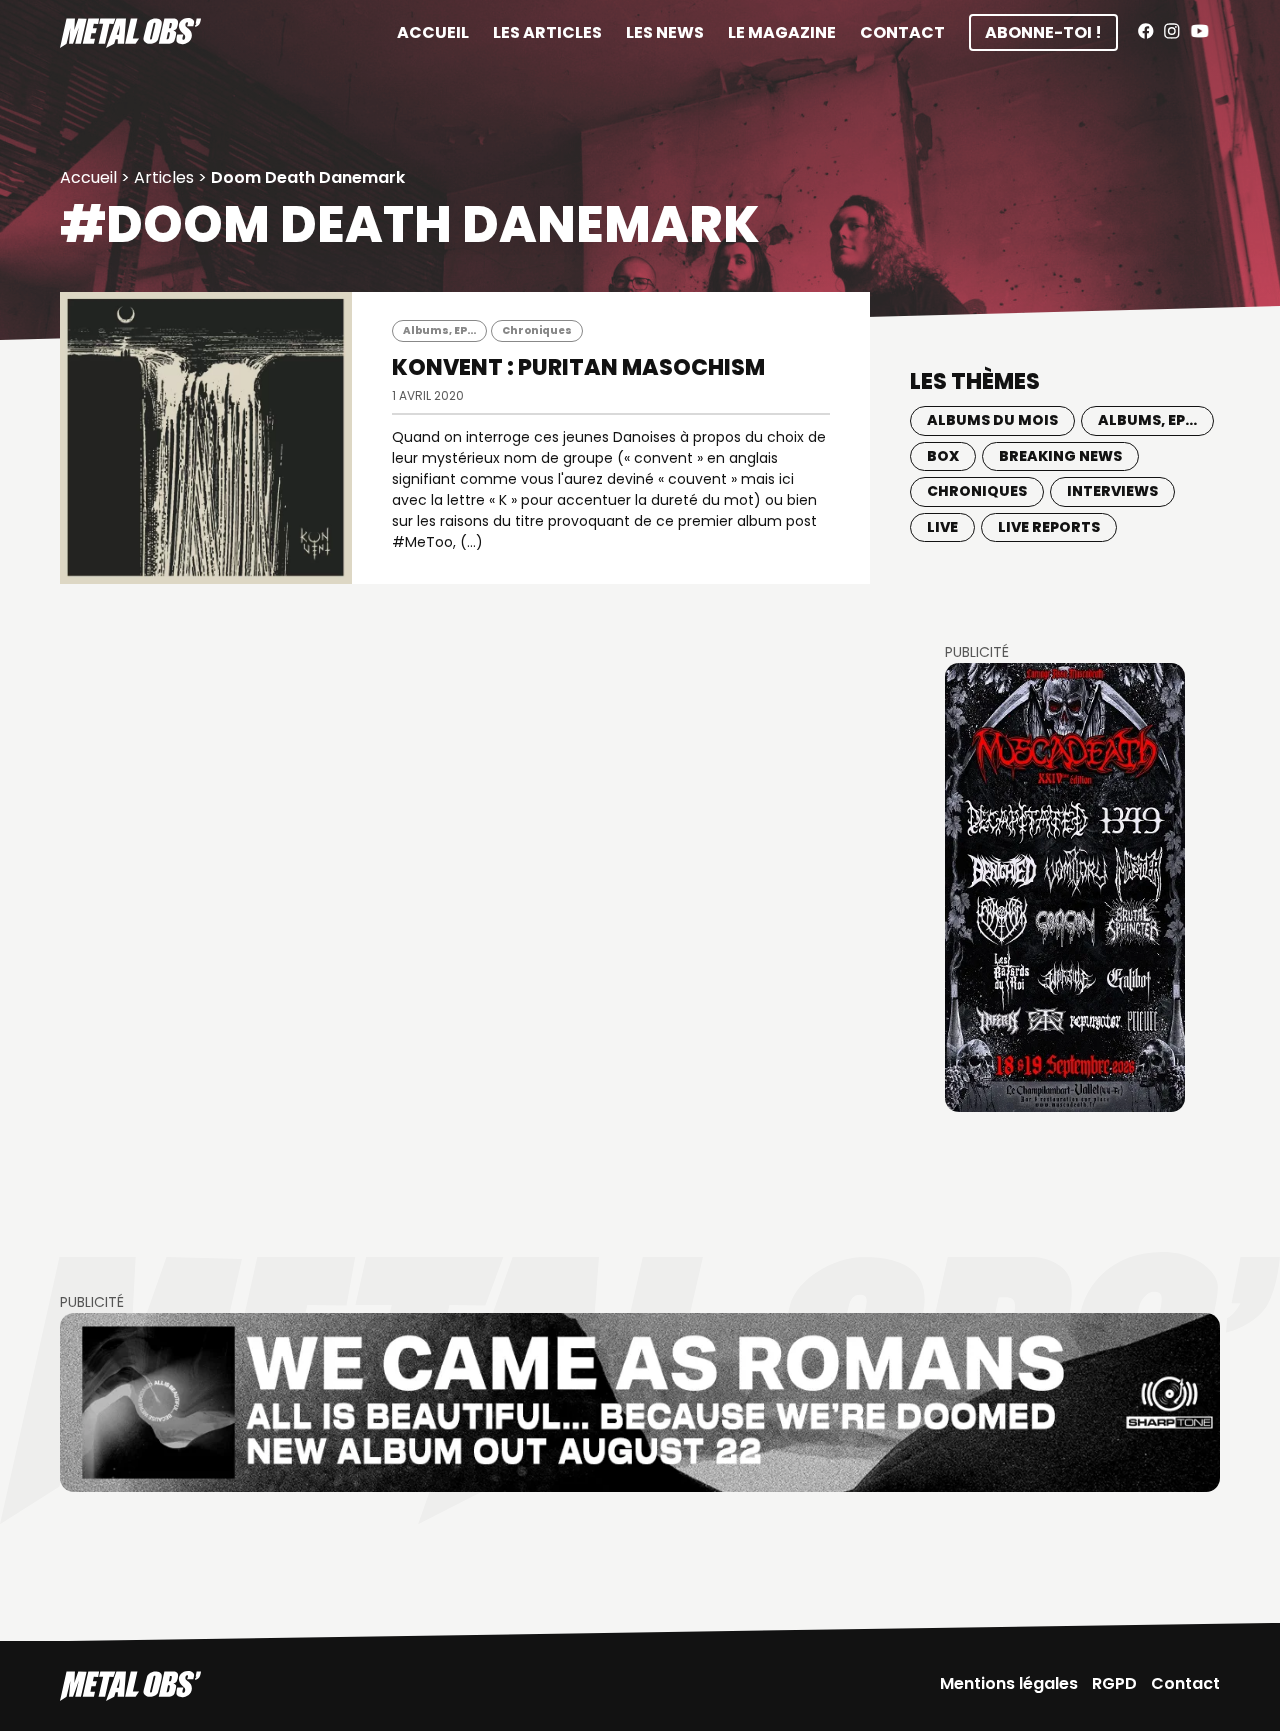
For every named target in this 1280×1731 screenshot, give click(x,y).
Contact (902, 32)
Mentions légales (1009, 1683)
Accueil (433, 32)
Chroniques (537, 330)
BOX (943, 456)
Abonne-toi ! (1043, 32)
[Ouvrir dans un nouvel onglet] (1065, 887)
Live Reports (1049, 527)
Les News (665, 32)
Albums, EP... (439, 330)
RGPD (1114, 1683)
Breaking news (1060, 456)
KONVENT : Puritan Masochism (578, 367)
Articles (164, 177)
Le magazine (782, 32)
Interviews (1112, 491)
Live (942, 527)
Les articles (547, 32)
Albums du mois (992, 420)
